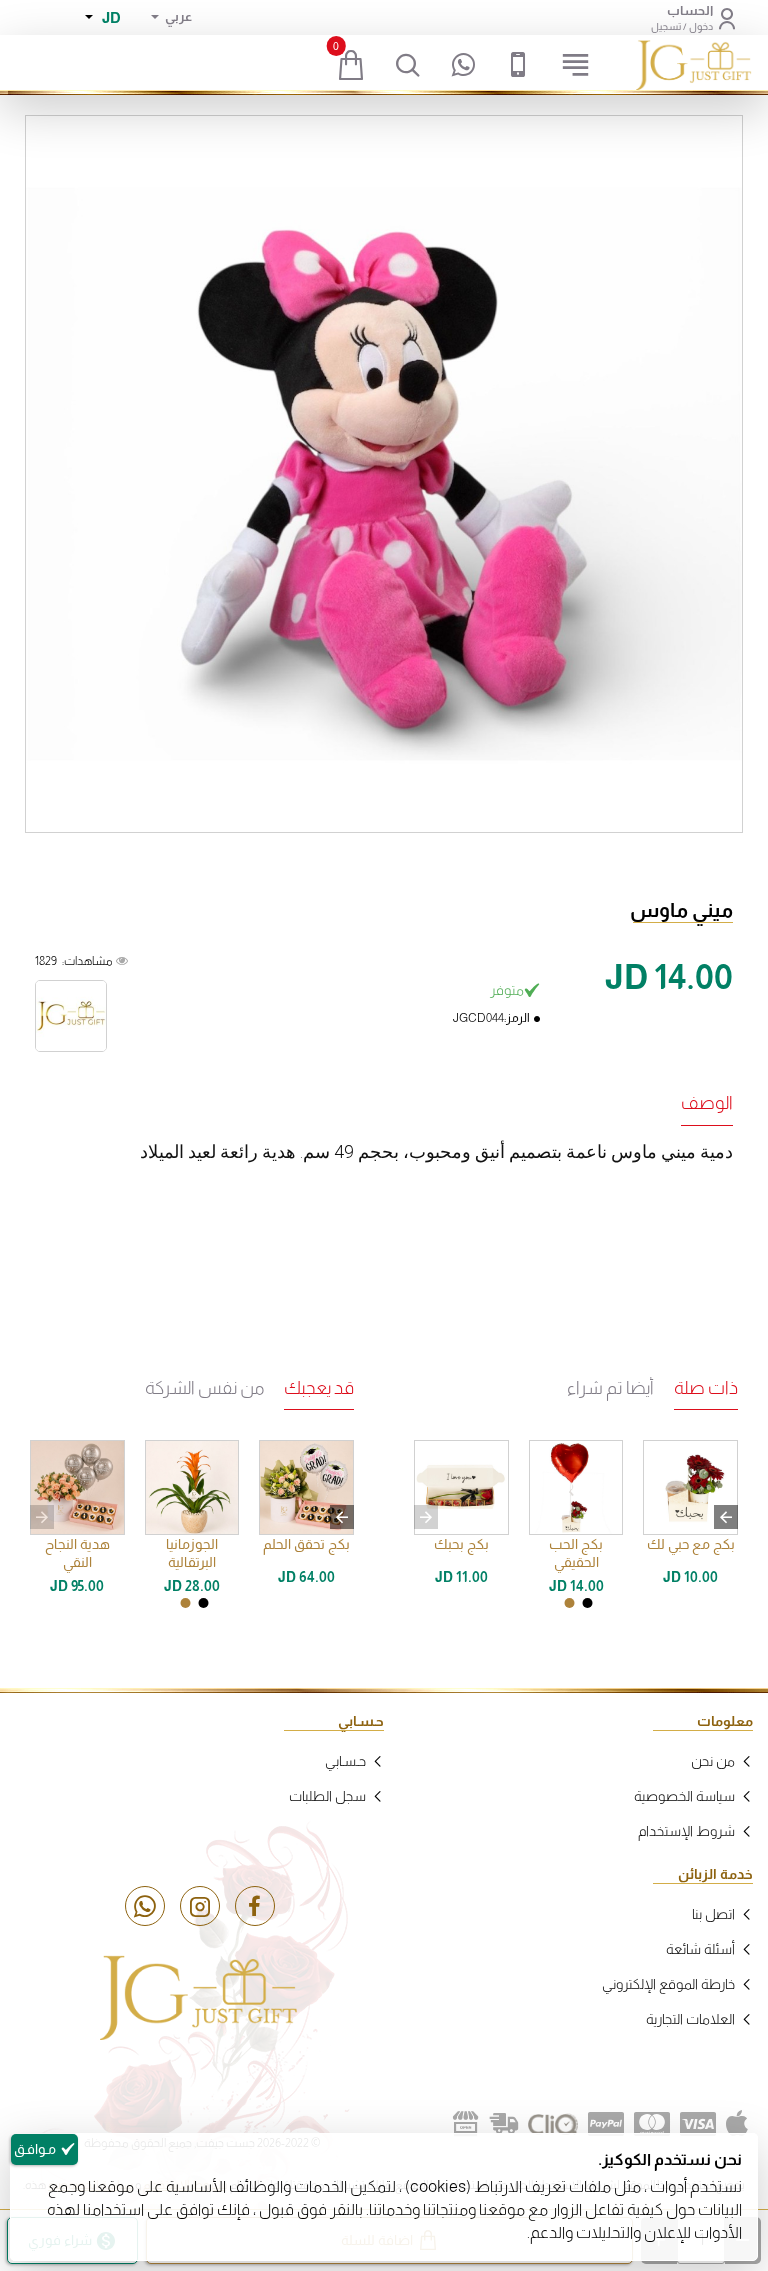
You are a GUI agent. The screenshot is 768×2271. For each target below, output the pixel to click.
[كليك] (553, 2124)
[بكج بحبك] (461, 1487)
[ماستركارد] (652, 2124)
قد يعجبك (319, 1388)
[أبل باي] (737, 2124)
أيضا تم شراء (610, 1388)
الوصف (707, 1103)
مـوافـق (35, 2149)
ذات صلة (706, 1388)
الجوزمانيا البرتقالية (192, 1553)
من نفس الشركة (204, 1388)
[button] (726, 1517)
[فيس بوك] (255, 1906)
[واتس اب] (145, 1906)
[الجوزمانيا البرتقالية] (192, 1487)
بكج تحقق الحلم (306, 1544)
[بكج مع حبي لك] (690, 1487)
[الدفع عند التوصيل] (504, 2124)
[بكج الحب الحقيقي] (576, 1487)
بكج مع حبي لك (691, 1544)
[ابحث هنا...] (408, 65)
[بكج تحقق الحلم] (306, 1487)
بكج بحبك (461, 1544)
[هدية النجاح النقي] (77, 1487)
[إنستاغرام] (200, 1906)
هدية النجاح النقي (77, 1553)
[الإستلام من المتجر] (466, 2124)
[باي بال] (606, 2124)
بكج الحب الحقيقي (576, 1553)
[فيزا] (698, 2124)
